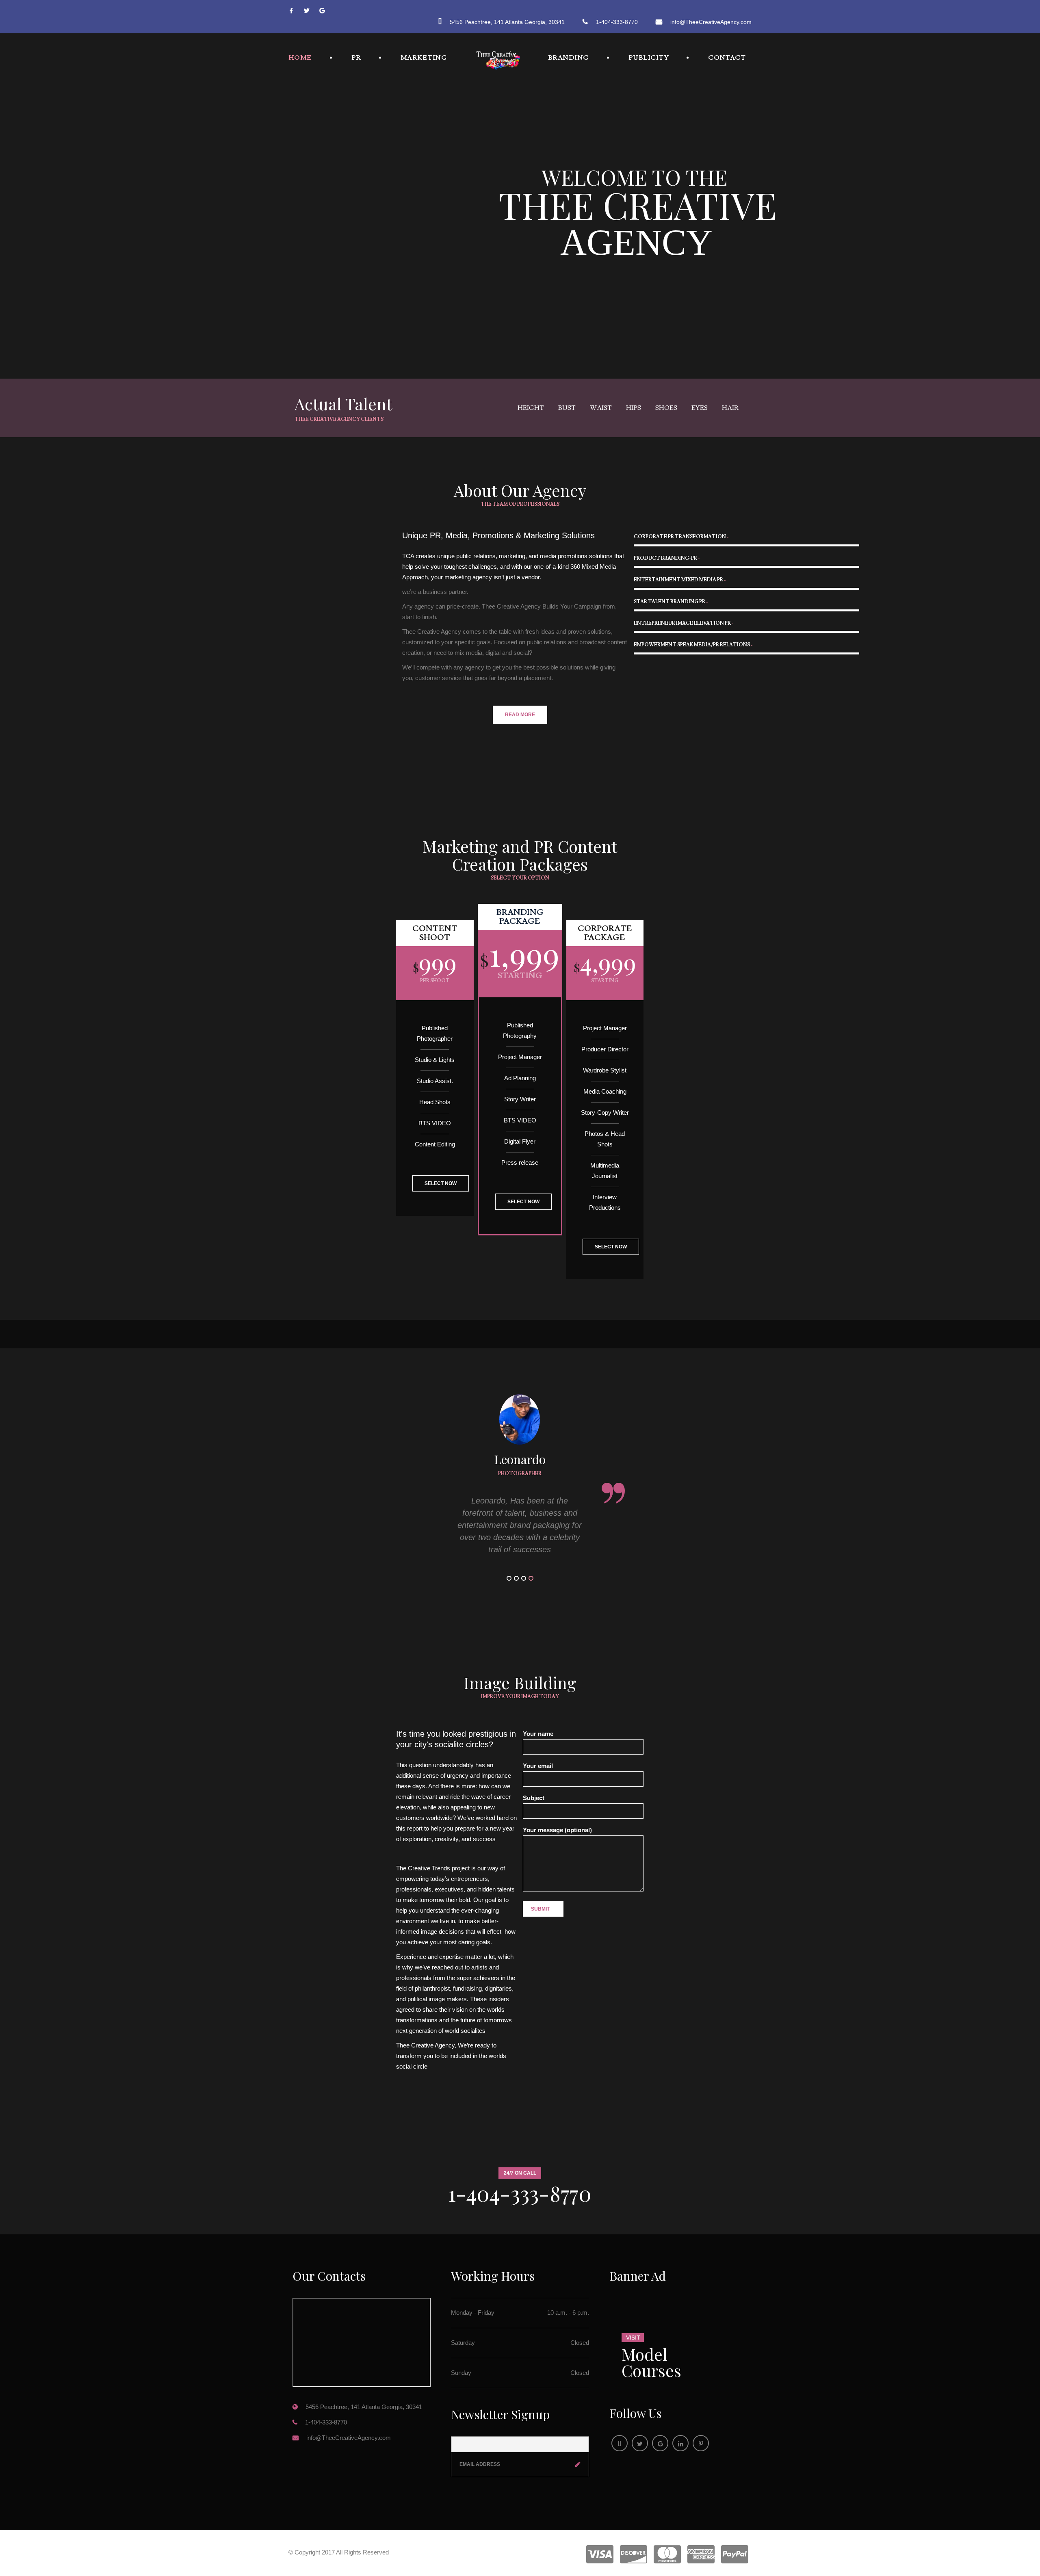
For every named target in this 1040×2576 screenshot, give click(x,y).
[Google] (326, 11)
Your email (538, 1766)
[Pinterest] (701, 2443)
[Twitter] (311, 11)
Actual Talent (343, 404)
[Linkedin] (680, 2443)
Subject (534, 1798)
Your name (538, 1734)
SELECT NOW (441, 1183)
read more (520, 715)
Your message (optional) (557, 1830)
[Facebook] (295, 11)
